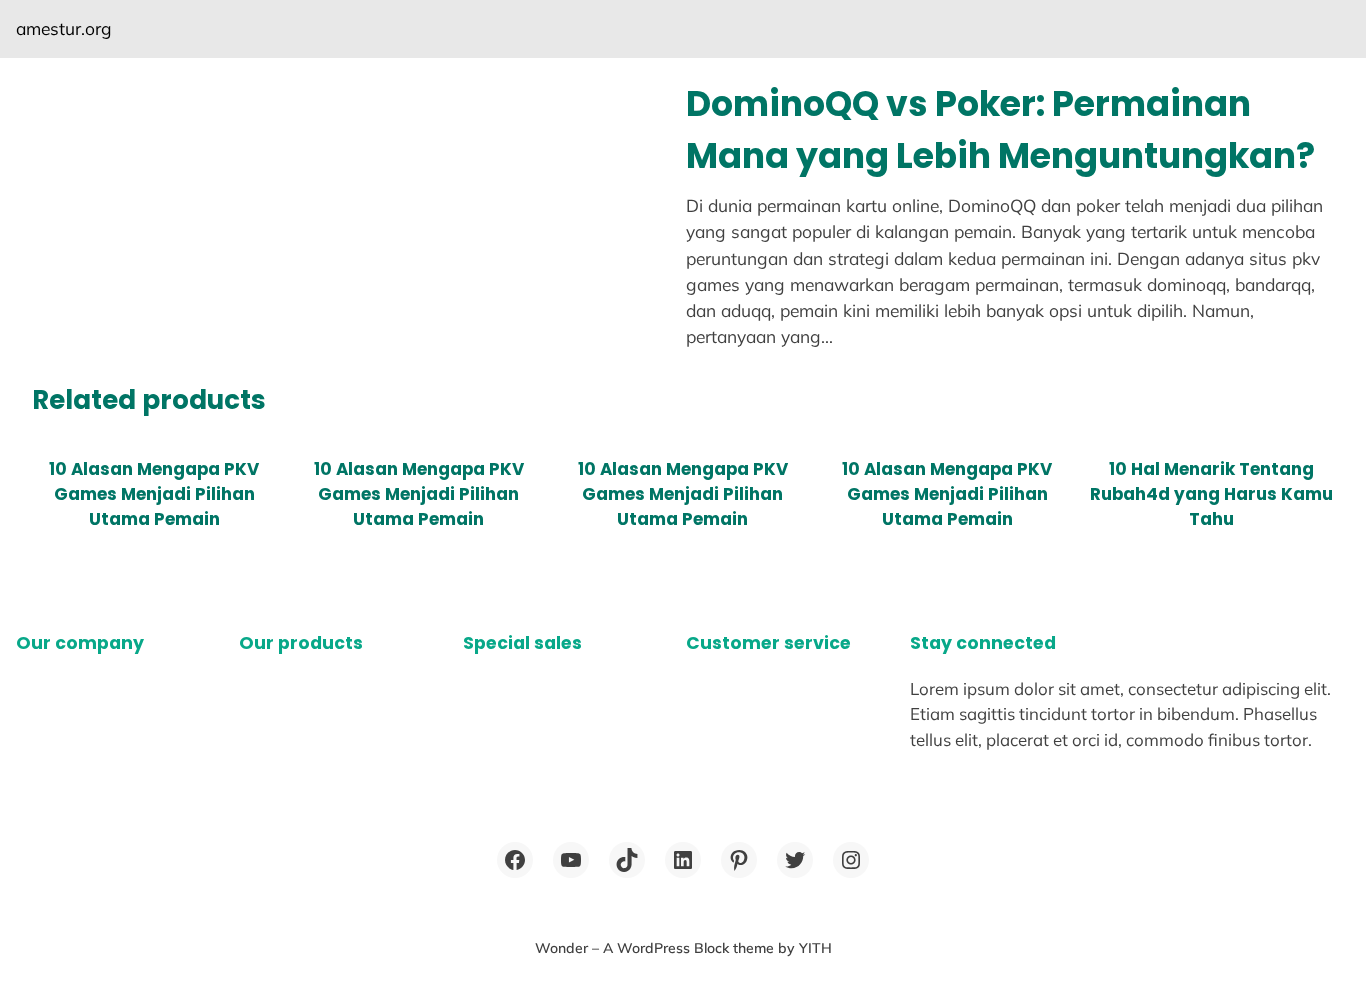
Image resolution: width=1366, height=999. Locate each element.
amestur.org (64, 28)
